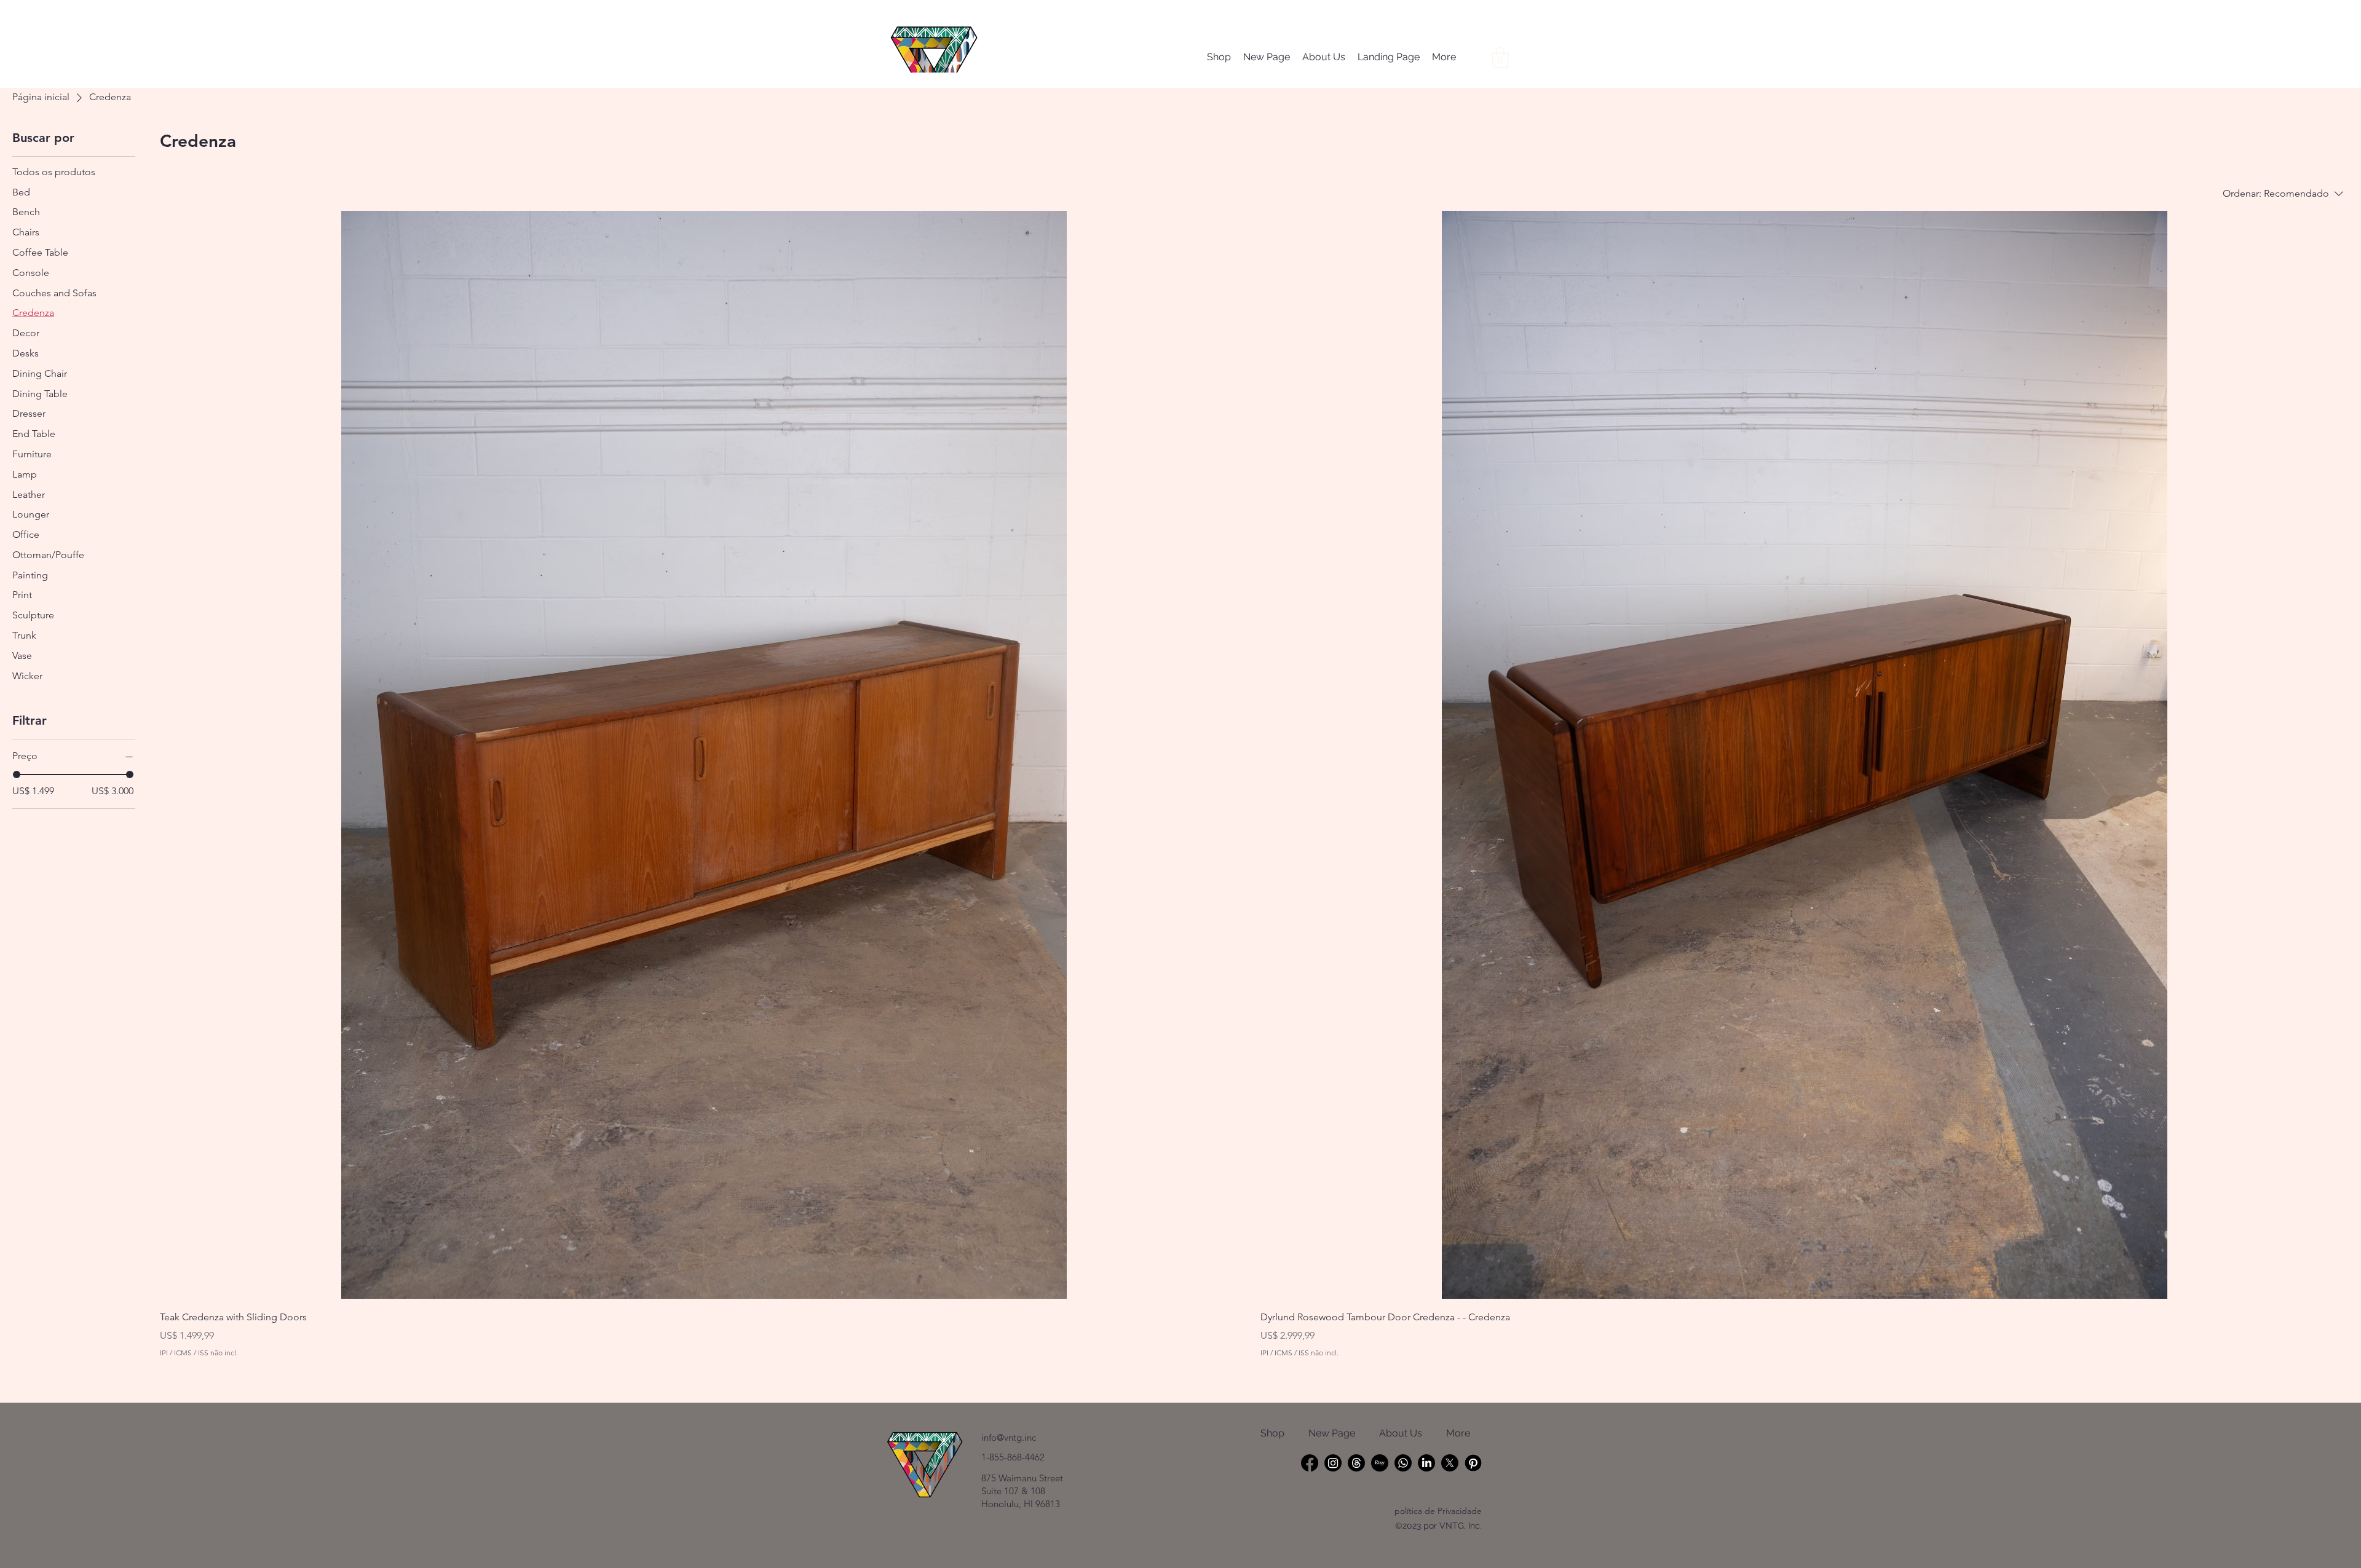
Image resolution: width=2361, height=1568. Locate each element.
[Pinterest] (1473, 1463)
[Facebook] (1310, 1463)
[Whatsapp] (1403, 1463)
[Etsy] (1380, 1463)
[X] (1450, 1463)
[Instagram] (1333, 1463)
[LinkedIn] (1426, 1463)
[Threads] (1356, 1463)
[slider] (17, 774)
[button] (1500, 57)
